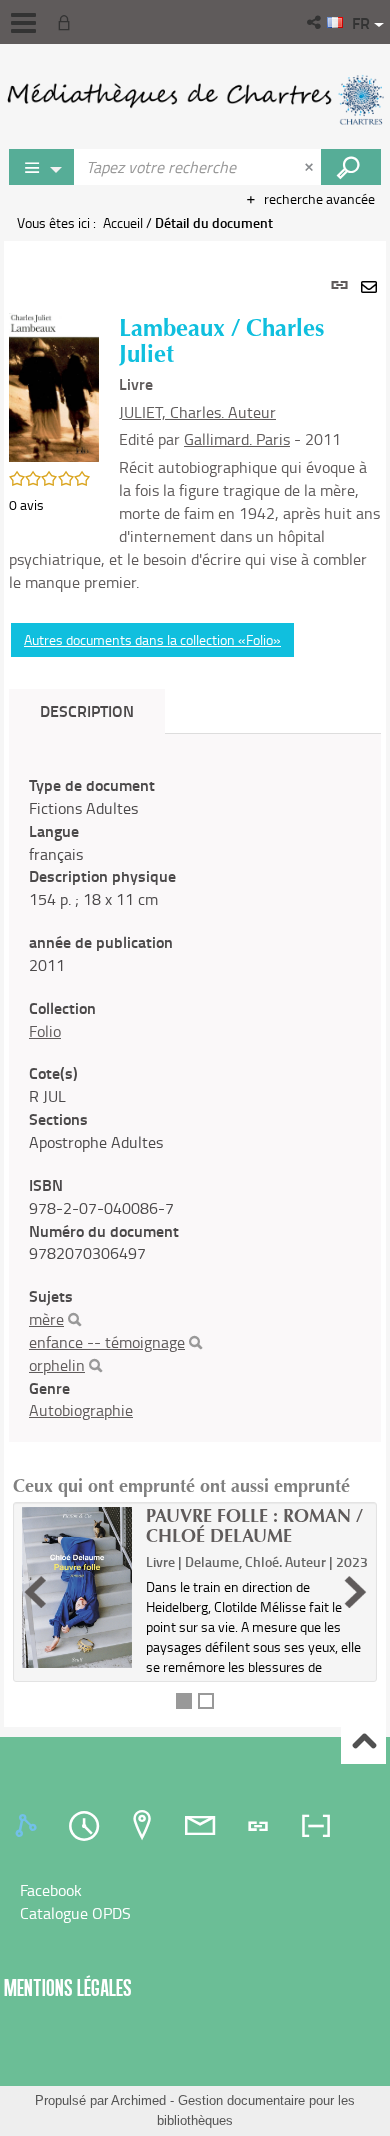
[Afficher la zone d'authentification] (68, 22)
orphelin (57, 1365)
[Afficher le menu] (23, 23)
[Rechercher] (74, 1320)
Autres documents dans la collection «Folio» (152, 639)
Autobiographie (81, 1410)
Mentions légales (68, 1987)
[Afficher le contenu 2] (206, 1701)
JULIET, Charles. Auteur (197, 412)
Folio (45, 1031)
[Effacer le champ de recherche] (311, 167)
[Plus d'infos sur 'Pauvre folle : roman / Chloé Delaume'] (77, 1587)
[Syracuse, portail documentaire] (195, 100)
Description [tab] (87, 710)
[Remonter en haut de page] (363, 1742)
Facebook (51, 1890)
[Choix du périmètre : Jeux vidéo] (42, 167)
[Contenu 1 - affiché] (184, 1701)
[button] (315, 22)
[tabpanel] (195, 984)
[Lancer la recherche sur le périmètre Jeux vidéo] (351, 167)
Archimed (138, 2100)
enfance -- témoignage (107, 1342)
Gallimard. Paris (237, 439)
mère (46, 1319)
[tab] (29, 1826)
